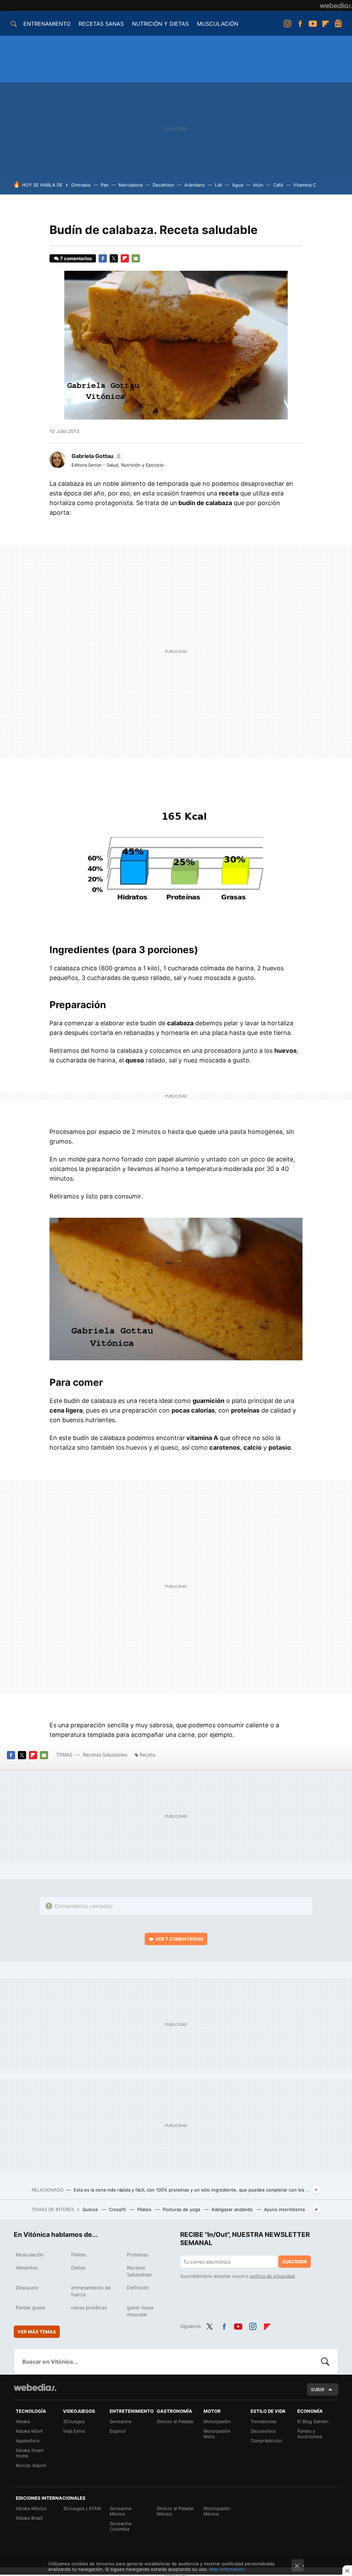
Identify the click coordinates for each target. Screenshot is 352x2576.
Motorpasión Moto (217, 2434)
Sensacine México (121, 2511)
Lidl (218, 185)
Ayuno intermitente (285, 2209)
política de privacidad (272, 2276)
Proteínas (137, 2255)
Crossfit (118, 2209)
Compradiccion (266, 2441)
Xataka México (31, 2508)
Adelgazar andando (233, 2209)
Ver (179, 1939)
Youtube (313, 24)
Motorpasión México (217, 2511)
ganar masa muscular (140, 2311)
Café (278, 185)
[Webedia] (336, 5)
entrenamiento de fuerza (91, 2291)
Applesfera (27, 2441)
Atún (258, 185)
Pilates (145, 2209)
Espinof (118, 2431)
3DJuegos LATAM (82, 2508)
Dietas (78, 2268)
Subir (318, 2389)
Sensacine (121, 2421)
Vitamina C (305, 185)
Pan (105, 185)
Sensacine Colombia (121, 2526)
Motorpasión (217, 2421)
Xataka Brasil (29, 2518)
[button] (96, 456)
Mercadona (131, 185)
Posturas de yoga (182, 2209)
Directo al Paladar (175, 2421)
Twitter (114, 258)
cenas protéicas (89, 2307)
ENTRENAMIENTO (47, 24)
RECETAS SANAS (101, 24)
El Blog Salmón (313, 2421)
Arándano (195, 185)
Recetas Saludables (105, 1755)
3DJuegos (74, 2421)
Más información (227, 2569)
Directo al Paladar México (175, 2511)
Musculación (30, 2255)
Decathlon (163, 185)
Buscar (325, 2362)
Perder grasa (30, 2307)
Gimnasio (81, 185)
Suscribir (295, 2262)
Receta (147, 1755)
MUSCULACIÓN (218, 24)
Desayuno (27, 2288)
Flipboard (326, 24)
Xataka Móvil (29, 2431)
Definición (138, 2288)
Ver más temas (37, 2332)
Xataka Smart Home (30, 2453)
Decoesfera (263, 2431)
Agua (238, 185)
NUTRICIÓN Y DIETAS (160, 24)
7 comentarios (76, 258)
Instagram (287, 24)
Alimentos (27, 2268)
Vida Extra (74, 2431)
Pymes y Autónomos (310, 2434)
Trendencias (264, 2421)
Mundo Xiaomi (31, 2465)
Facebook (300, 24)
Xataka (23, 2421)
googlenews (338, 24)
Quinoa (91, 2209)
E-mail (136, 258)
